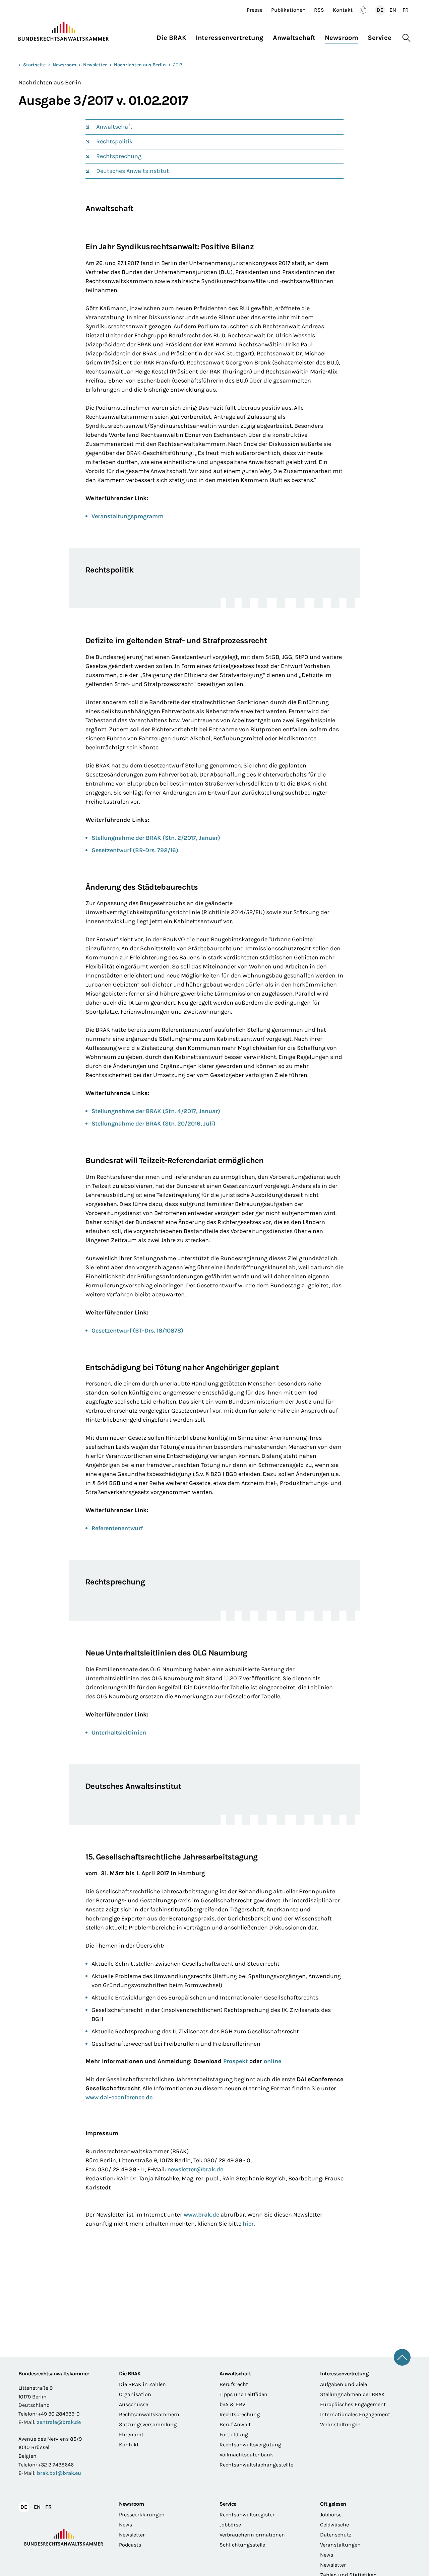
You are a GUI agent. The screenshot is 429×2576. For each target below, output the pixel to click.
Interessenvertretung (344, 2374)
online (272, 2061)
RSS (319, 10)
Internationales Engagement (355, 2414)
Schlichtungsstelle (242, 2545)
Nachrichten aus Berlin (140, 65)
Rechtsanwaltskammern (149, 2414)
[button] (174, 36)
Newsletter (95, 65)
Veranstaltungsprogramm (128, 516)
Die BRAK (130, 2374)
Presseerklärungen (142, 2515)
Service (228, 2504)
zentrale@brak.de (59, 2422)
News (126, 2525)
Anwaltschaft (114, 127)
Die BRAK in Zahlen (142, 2384)
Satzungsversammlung (148, 2424)
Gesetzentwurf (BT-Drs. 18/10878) (137, 1331)
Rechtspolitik (114, 141)
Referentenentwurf (117, 1528)
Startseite (34, 65)
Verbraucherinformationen (252, 2535)
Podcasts (130, 2545)
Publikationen (288, 10)
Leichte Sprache (363, 10)
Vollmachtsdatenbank (246, 2455)
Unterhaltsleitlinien (119, 1733)
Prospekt (236, 2061)
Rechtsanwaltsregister (247, 2515)
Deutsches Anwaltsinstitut (133, 171)
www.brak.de (201, 2215)
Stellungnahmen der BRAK (352, 2394)
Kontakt (343, 10)
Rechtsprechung (119, 156)
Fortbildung (234, 2434)
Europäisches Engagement (353, 2404)
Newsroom (64, 65)
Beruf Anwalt (235, 2424)
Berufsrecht (234, 2384)
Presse (255, 10)
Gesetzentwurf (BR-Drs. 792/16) (135, 850)
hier (248, 2224)
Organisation (135, 2394)
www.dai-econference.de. (120, 2097)
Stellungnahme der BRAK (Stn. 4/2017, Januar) (156, 1111)
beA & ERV (232, 2404)
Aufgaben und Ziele (344, 2384)
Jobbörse (230, 2525)
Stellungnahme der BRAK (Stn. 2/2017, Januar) (156, 838)
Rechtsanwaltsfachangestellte (256, 2465)
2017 (178, 65)
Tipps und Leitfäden (243, 2394)
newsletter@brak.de (195, 2169)
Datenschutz (336, 2535)
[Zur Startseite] (64, 31)
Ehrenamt (131, 2434)
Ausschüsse (134, 2404)
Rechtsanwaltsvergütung (250, 2445)
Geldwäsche (334, 2525)
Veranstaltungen (340, 2424)
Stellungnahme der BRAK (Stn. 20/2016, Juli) (154, 1124)
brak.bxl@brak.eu (59, 2473)
